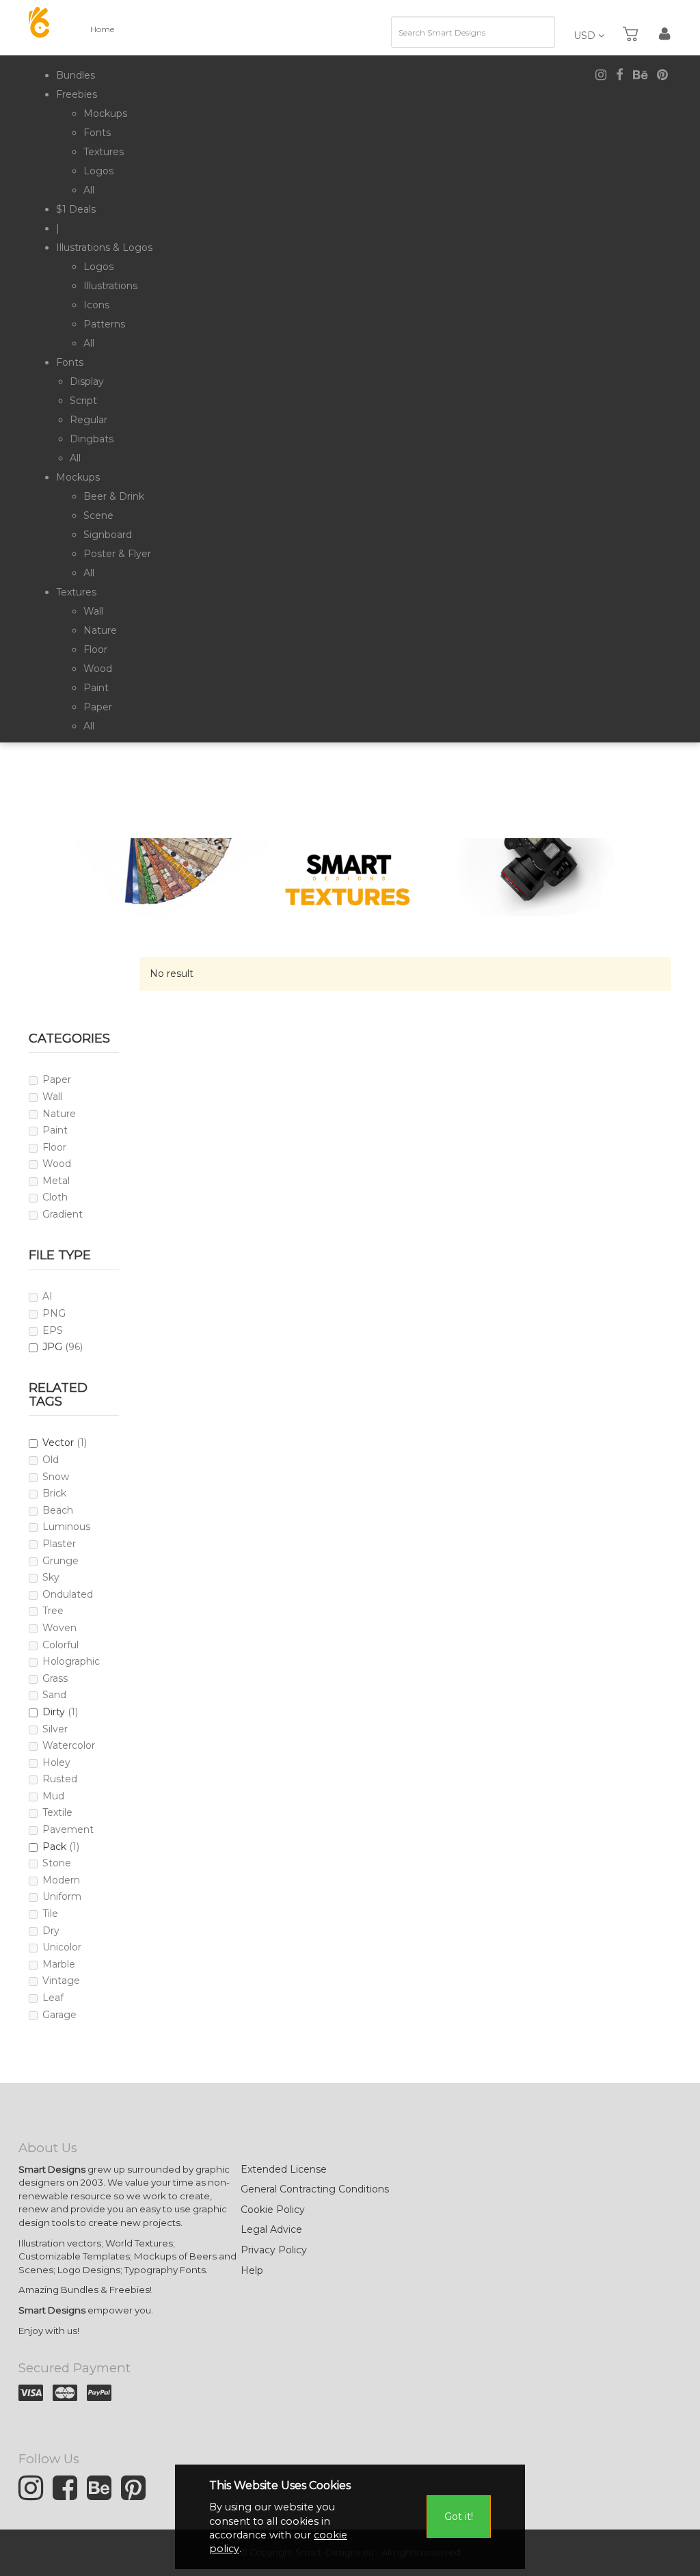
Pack (54, 1847)
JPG (52, 1347)
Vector (58, 1443)
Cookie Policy (273, 2210)
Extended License (284, 2169)
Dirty (54, 1712)
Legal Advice (271, 2229)
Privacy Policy (274, 2250)
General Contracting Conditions (315, 2189)
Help (252, 2270)
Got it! (459, 2517)
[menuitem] (76, 75)
